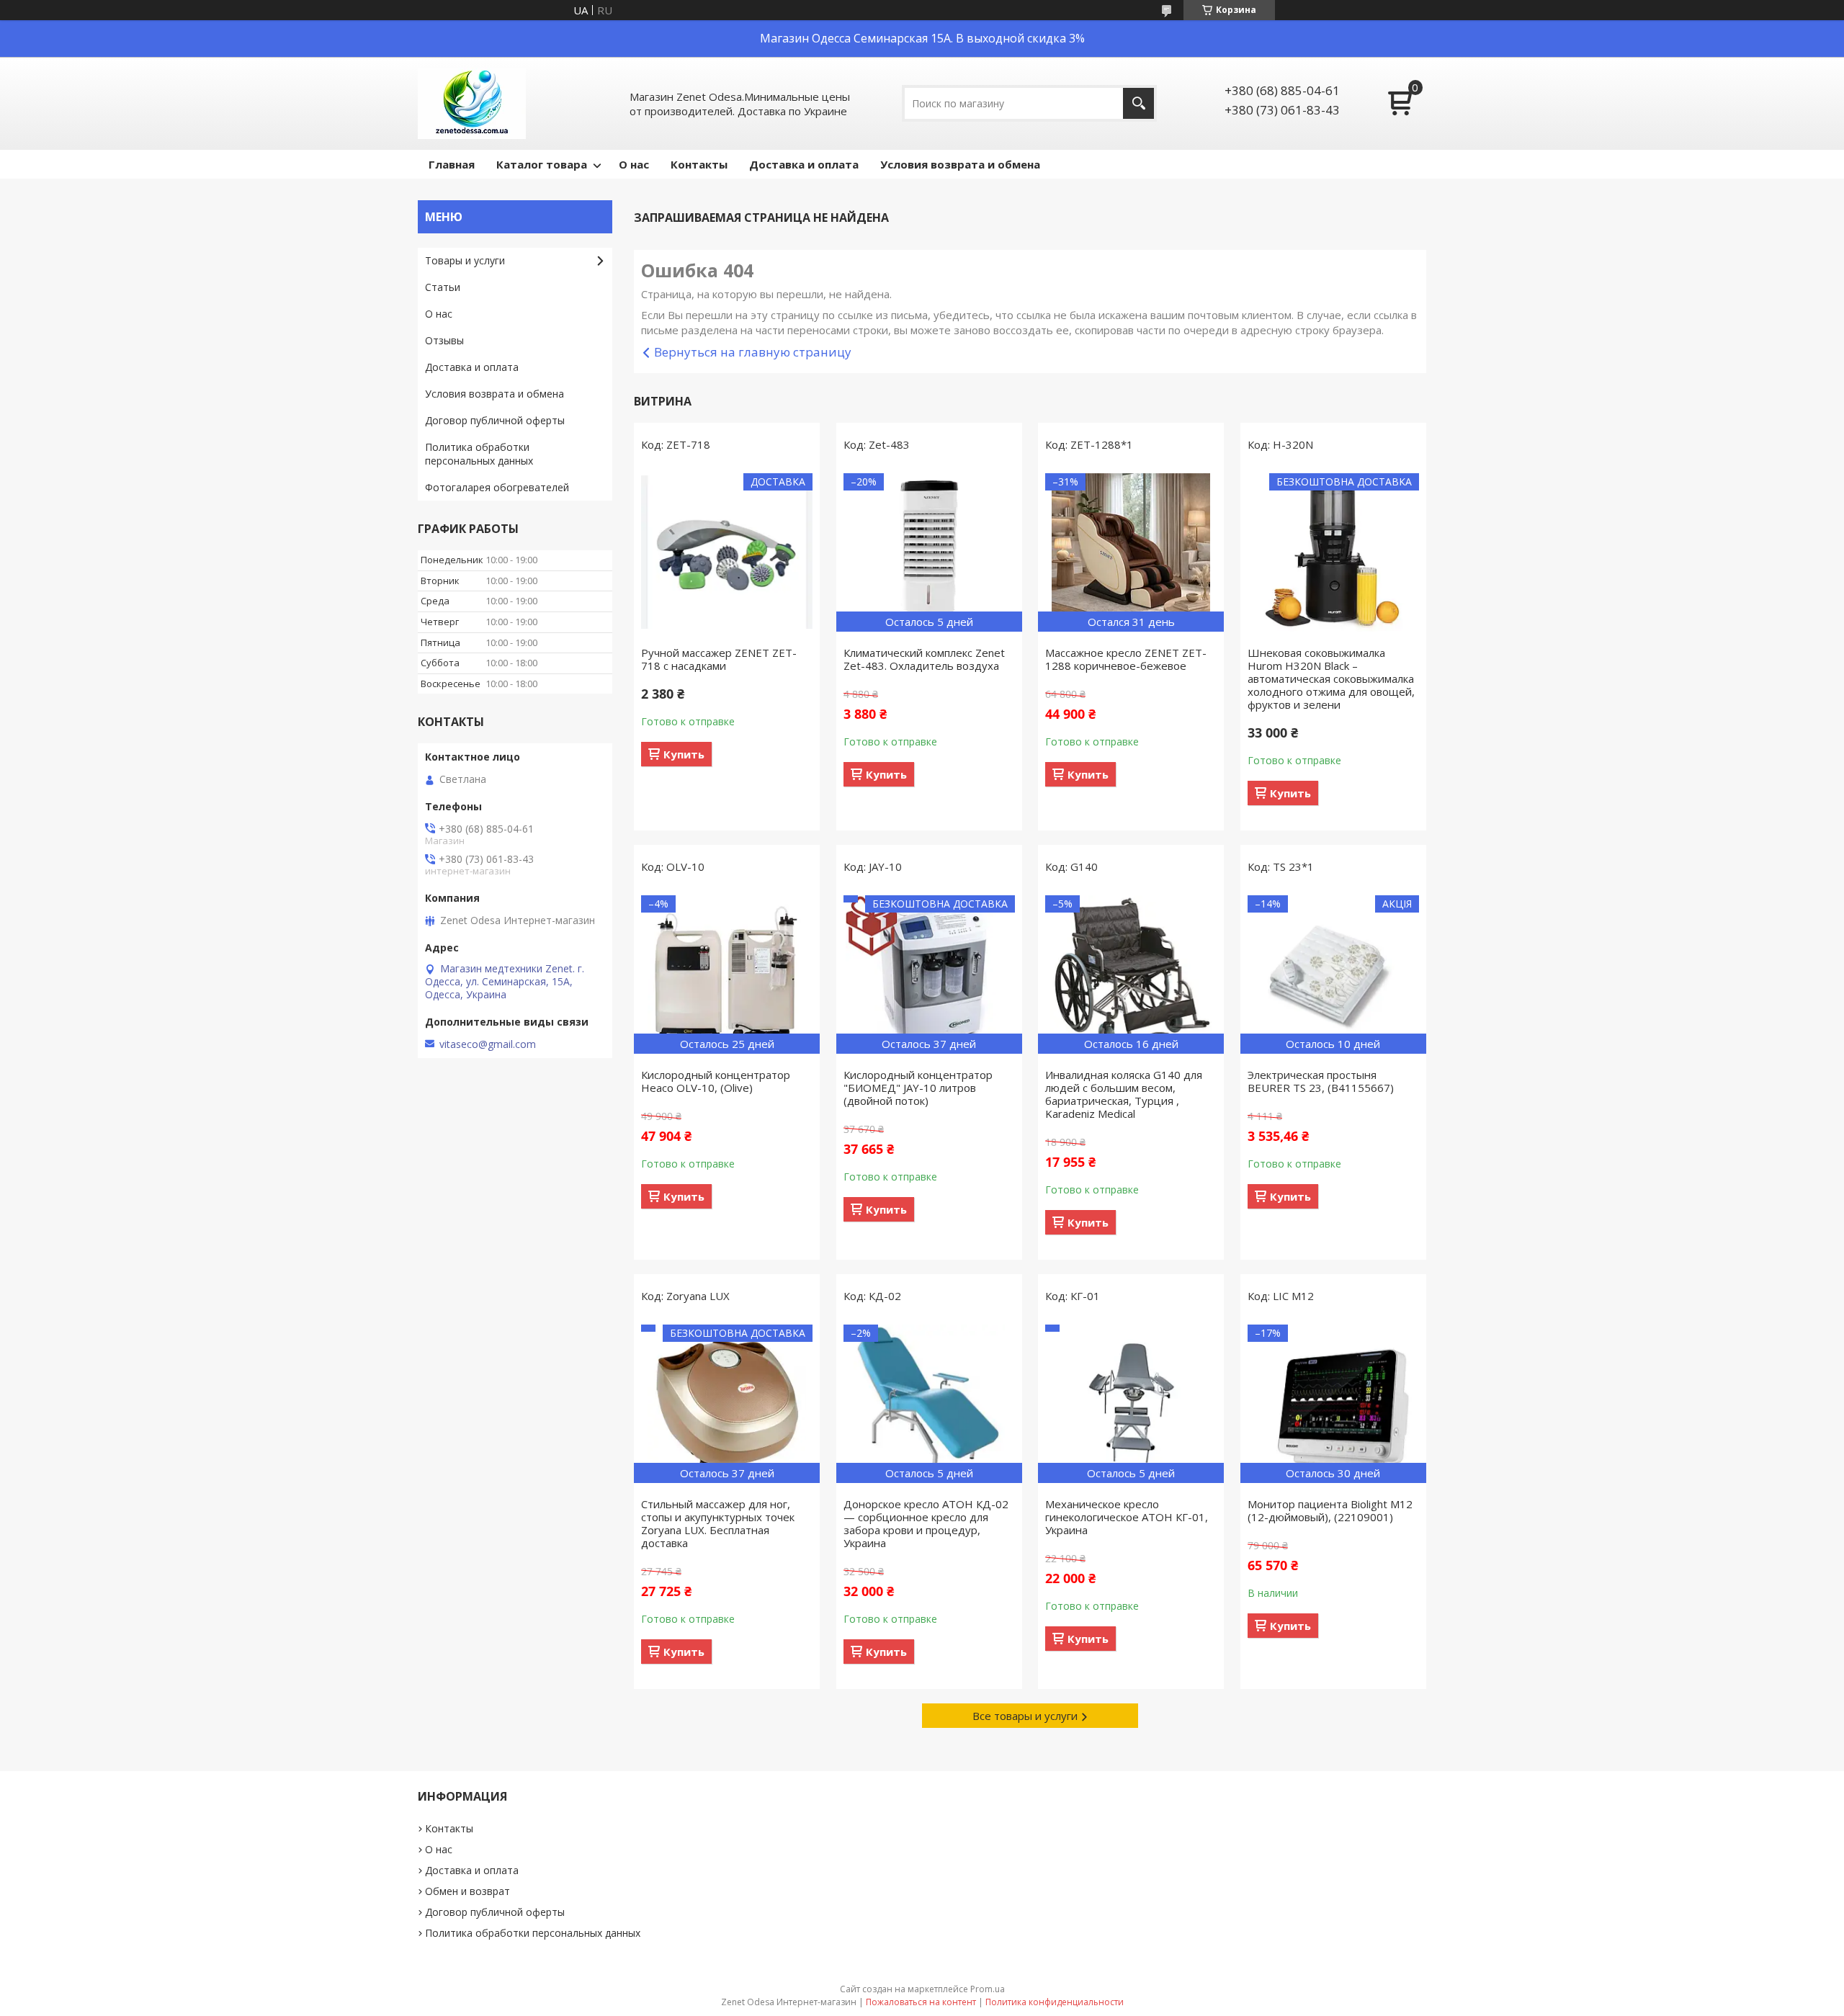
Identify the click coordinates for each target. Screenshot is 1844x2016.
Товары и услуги (465, 260)
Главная (452, 164)
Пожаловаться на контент (921, 2002)
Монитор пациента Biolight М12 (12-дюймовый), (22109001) (1330, 1510)
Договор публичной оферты (495, 420)
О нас (634, 164)
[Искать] (1138, 103)
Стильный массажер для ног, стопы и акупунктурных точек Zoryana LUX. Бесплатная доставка (718, 1523)
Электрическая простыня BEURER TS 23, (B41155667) (1321, 1081)
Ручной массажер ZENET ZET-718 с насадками (719, 659)
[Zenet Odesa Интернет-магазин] (472, 103)
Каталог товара (542, 164)
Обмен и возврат (467, 1891)
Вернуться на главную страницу (753, 352)
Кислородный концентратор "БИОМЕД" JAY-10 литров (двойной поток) (918, 1088)
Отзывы (444, 340)
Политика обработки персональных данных (479, 454)
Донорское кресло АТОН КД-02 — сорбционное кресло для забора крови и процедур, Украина (926, 1523)
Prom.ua (988, 1989)
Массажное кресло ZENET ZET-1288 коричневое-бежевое (1126, 659)
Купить (684, 754)
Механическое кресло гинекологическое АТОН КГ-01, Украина (1127, 1517)
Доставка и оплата (804, 164)
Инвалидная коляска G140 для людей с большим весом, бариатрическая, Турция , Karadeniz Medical (1124, 1094)
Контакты (699, 164)
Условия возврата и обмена (960, 164)
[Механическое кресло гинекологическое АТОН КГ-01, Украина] (1131, 1404)
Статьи (443, 287)
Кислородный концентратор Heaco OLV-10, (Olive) (716, 1081)
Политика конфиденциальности (1055, 2002)
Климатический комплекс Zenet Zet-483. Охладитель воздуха (924, 659)
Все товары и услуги (1025, 1716)
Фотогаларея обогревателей (497, 487)
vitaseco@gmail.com (488, 1044)
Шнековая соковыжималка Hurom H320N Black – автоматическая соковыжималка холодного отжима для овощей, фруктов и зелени (1331, 678)
